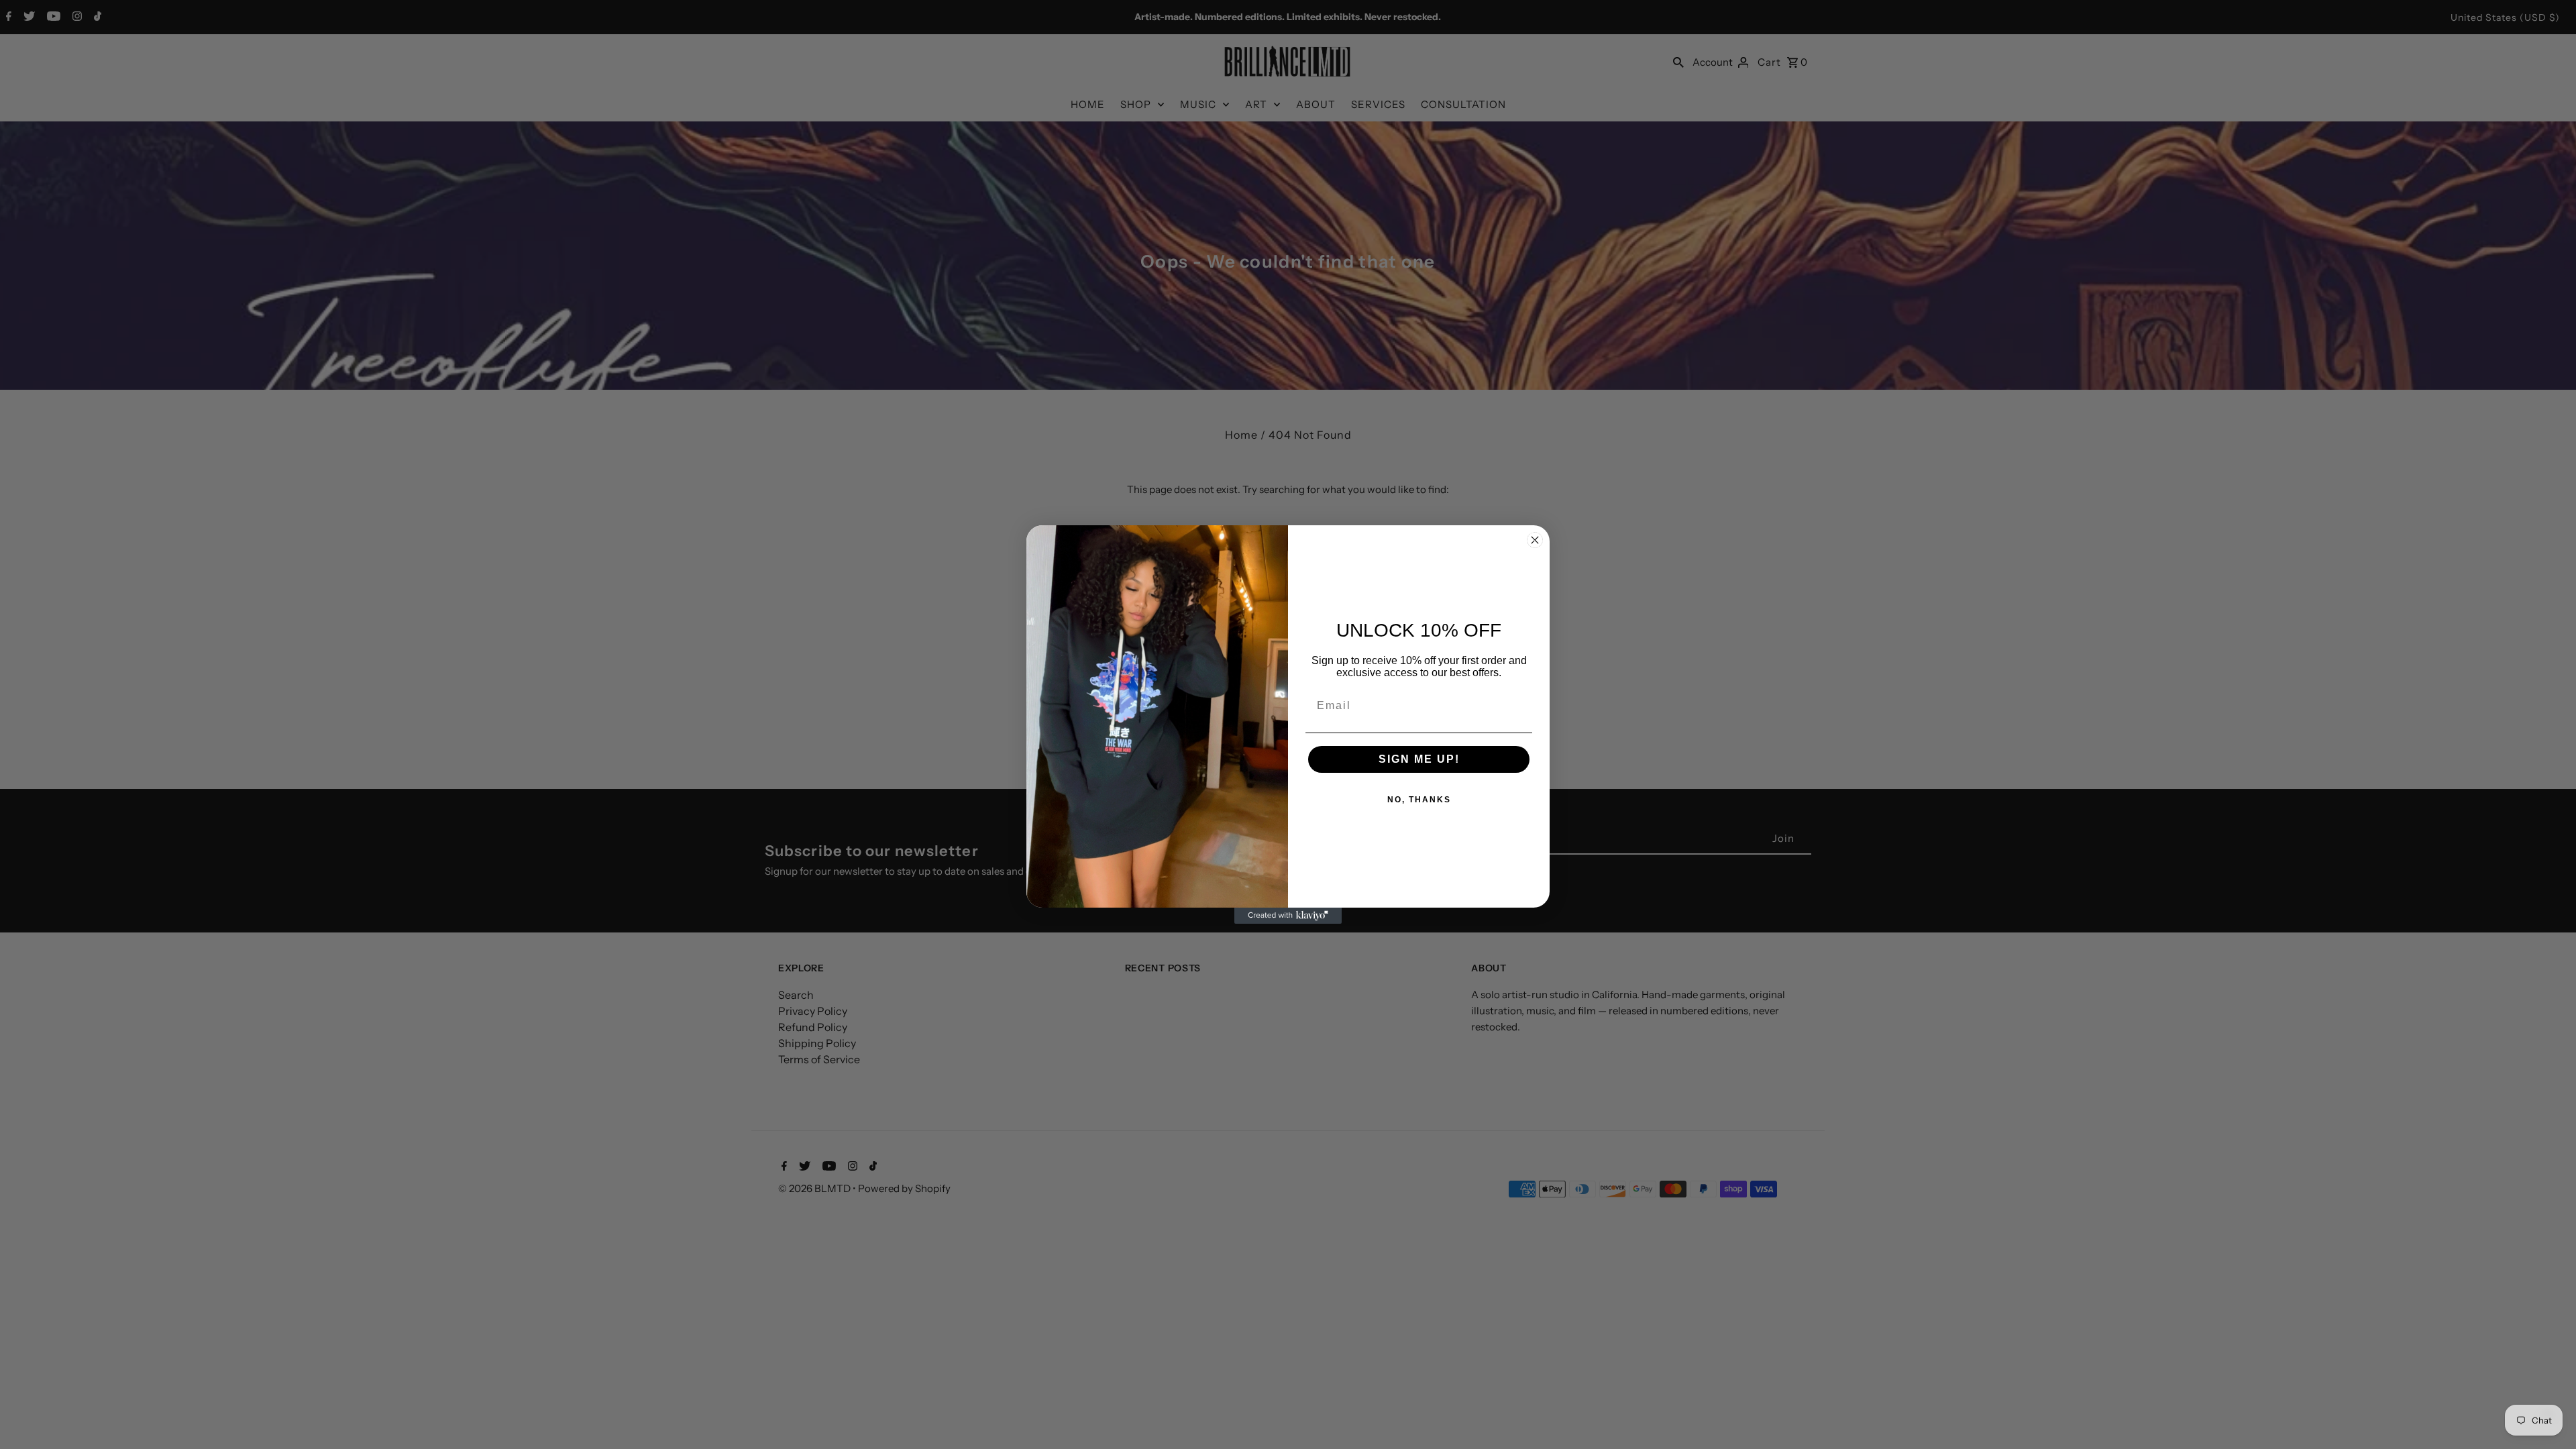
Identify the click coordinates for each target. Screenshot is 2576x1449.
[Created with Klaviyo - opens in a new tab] (1288, 916)
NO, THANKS (1419, 800)
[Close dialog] (1535, 540)
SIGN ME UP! (1419, 759)
